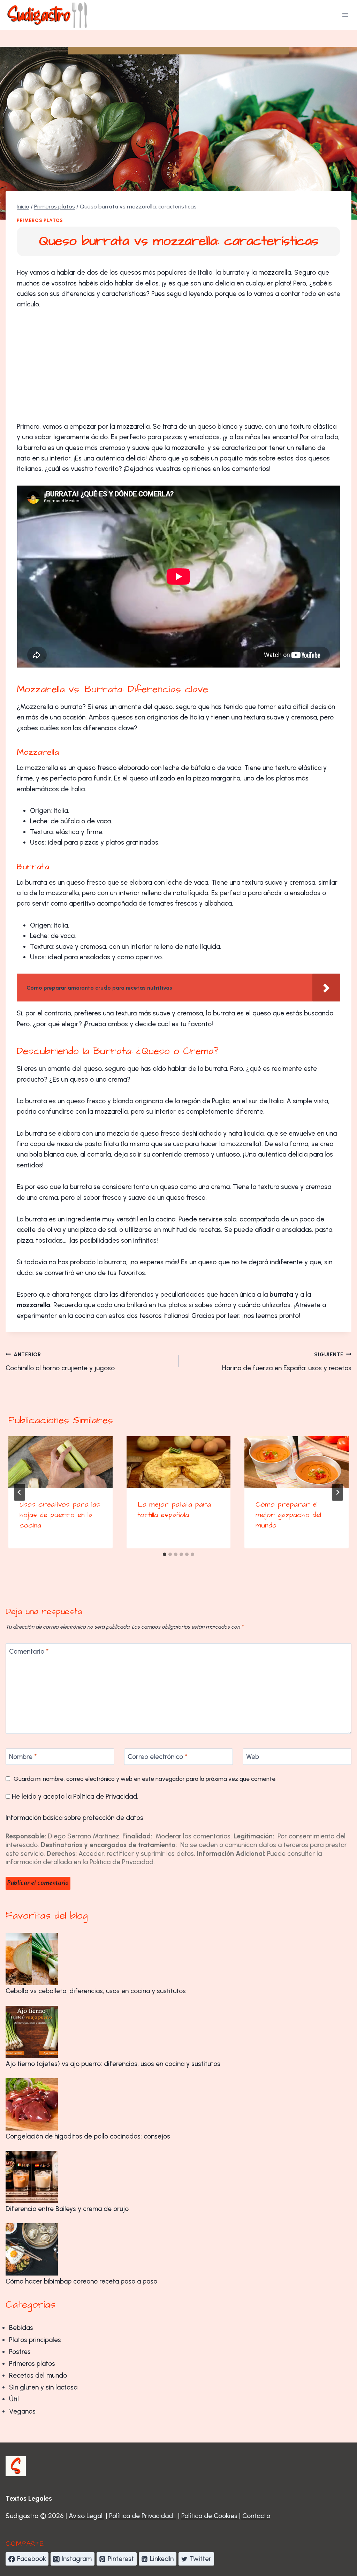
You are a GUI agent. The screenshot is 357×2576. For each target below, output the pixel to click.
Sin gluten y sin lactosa (43, 2387)
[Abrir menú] (345, 15)
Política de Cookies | (212, 2516)
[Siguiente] (337, 1492)
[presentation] (60, 1462)
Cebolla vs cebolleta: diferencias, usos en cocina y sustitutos (96, 1991)
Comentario (29, 1651)
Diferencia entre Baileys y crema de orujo (67, 2209)
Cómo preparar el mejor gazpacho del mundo (288, 1515)
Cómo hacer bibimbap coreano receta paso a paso (81, 2281)
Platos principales (35, 2340)
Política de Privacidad (105, 1796)
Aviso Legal (86, 2516)
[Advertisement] (178, 370)
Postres (20, 2352)
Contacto (256, 2516)
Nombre (23, 1757)
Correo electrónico (158, 1757)
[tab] (165, 1554)
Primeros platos (40, 220)
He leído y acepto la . (74, 1796)
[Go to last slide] (20, 1492)
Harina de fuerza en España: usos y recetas (287, 1362)
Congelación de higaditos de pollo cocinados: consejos (88, 2136)
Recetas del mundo (38, 2375)
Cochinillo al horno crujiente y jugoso (60, 1362)
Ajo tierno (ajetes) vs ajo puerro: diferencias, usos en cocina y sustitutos (113, 2064)
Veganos (22, 2411)
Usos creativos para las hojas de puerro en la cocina (60, 1515)
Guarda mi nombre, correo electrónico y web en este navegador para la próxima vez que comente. (145, 1779)
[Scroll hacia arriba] (332, 2530)
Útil (14, 2399)
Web (253, 1757)
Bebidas (21, 2328)
